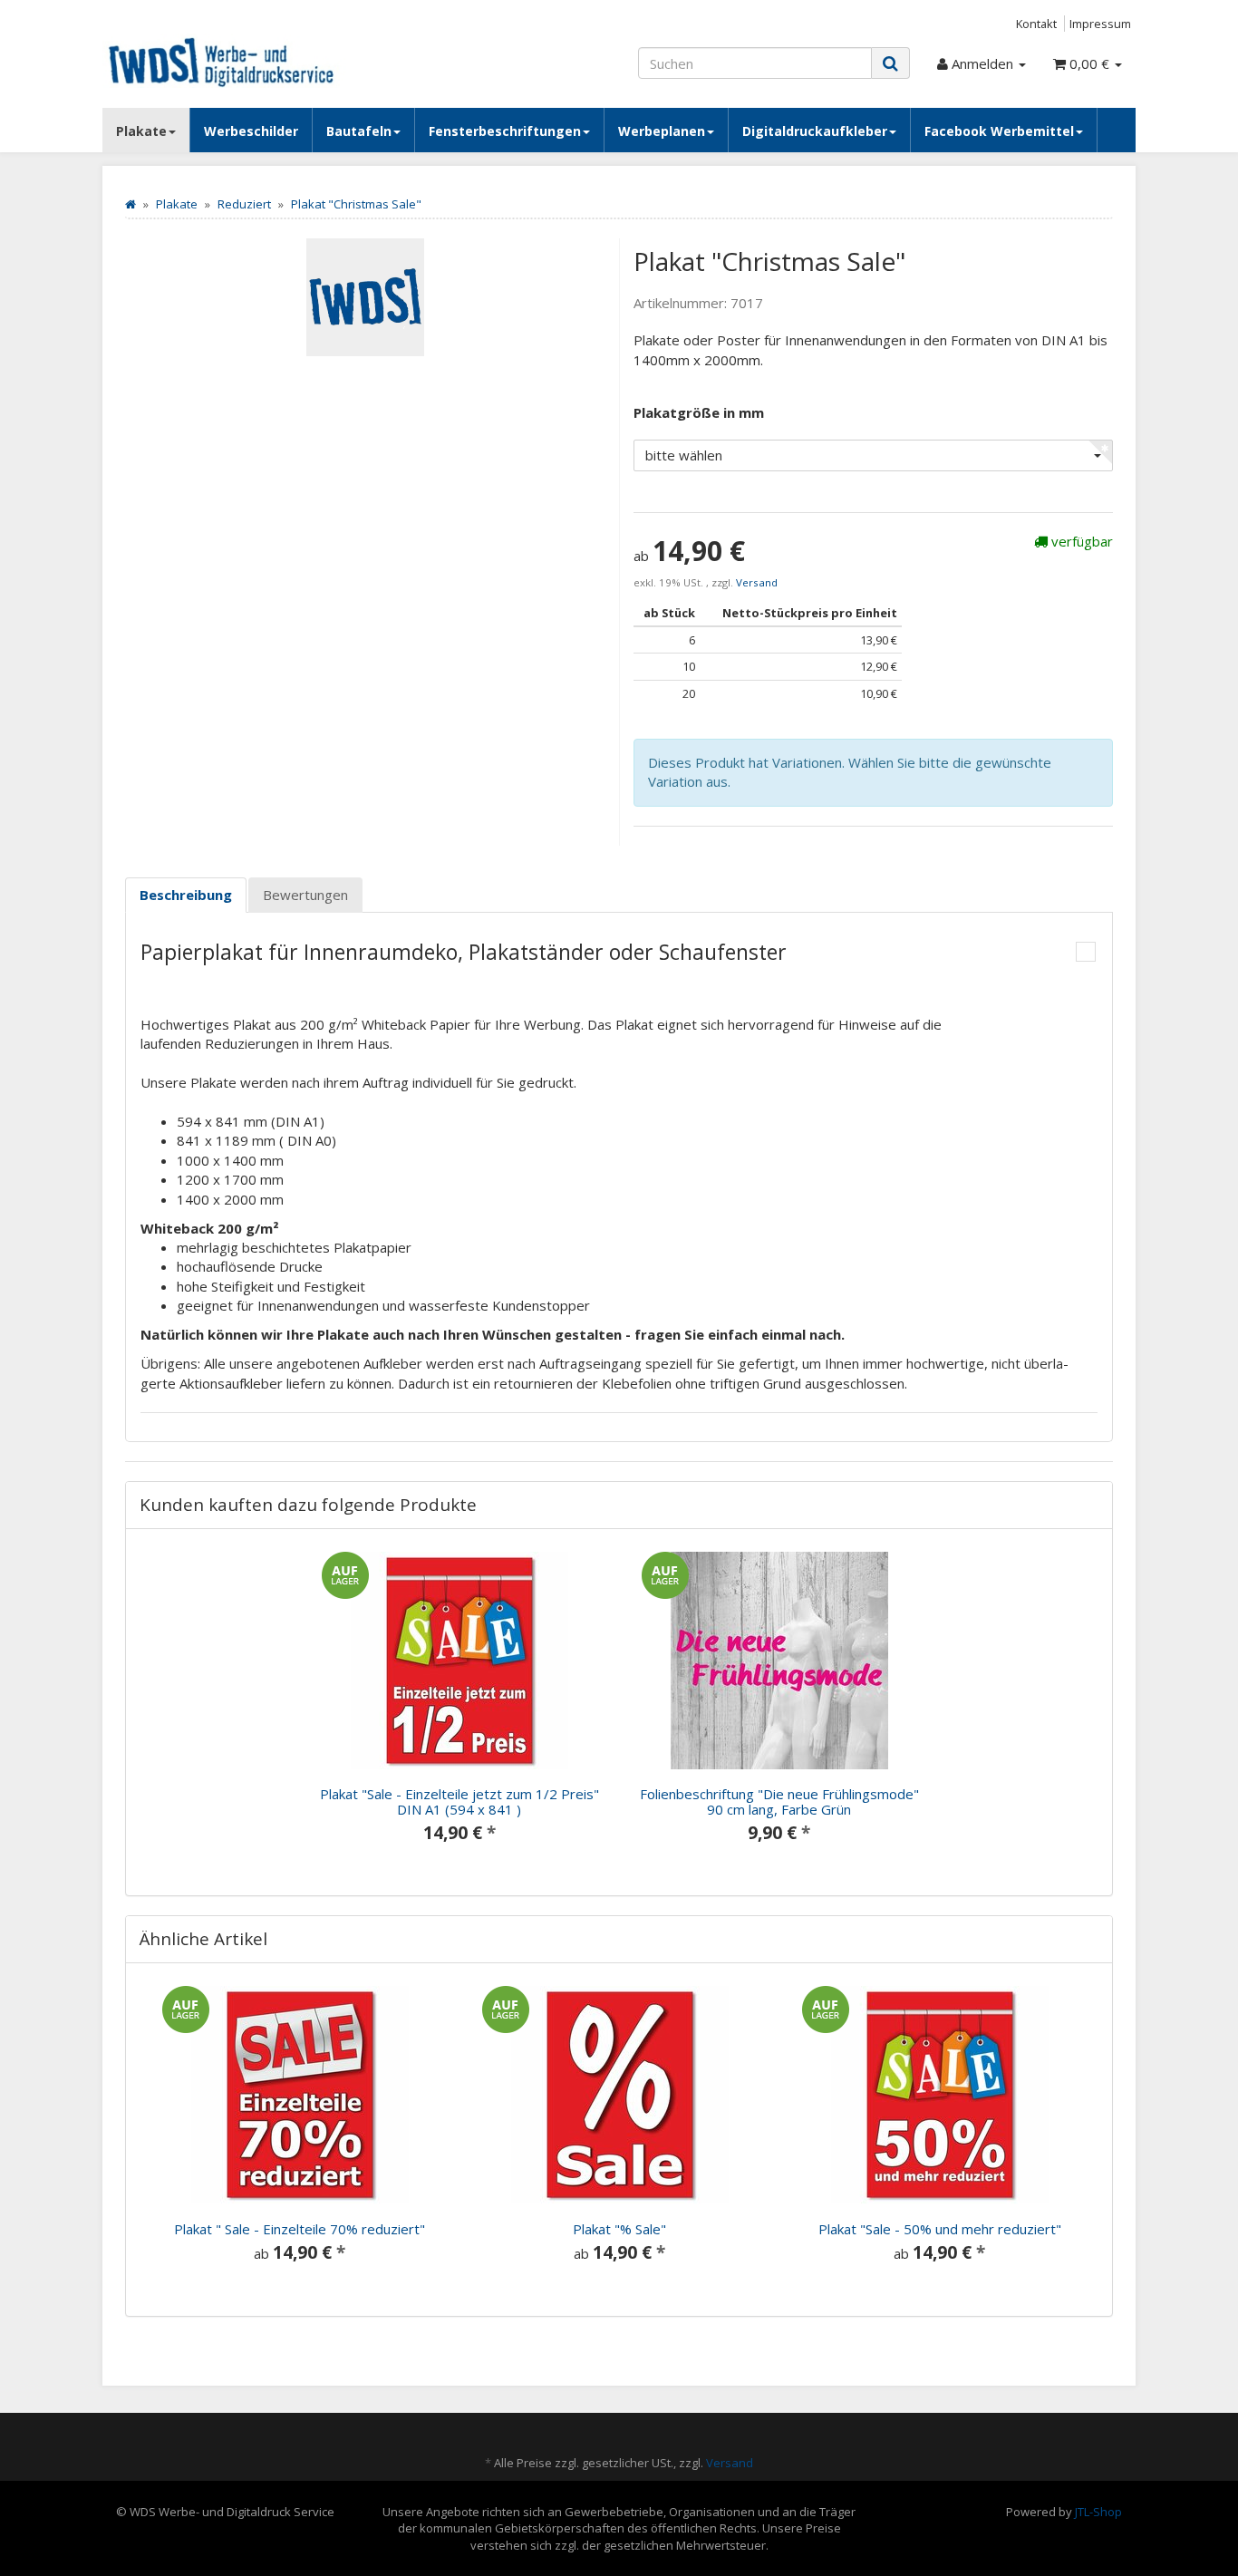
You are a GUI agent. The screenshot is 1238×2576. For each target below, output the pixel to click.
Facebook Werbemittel (999, 131)
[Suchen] (890, 63)
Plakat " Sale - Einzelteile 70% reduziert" (300, 2229)
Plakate (141, 131)
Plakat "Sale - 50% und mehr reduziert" (940, 2229)
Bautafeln (359, 131)
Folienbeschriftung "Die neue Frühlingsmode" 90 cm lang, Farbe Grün (779, 1801)
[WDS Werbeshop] (266, 61)
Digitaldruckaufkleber (815, 131)
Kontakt (1036, 24)
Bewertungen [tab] (305, 895)
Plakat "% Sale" (619, 2229)
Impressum (1100, 24)
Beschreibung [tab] (186, 895)
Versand (757, 582)
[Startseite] (131, 204)
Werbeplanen (662, 131)
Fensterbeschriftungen (505, 131)
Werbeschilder (251, 131)
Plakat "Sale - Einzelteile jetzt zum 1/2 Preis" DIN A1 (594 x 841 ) (459, 1801)
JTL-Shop (1098, 2512)
